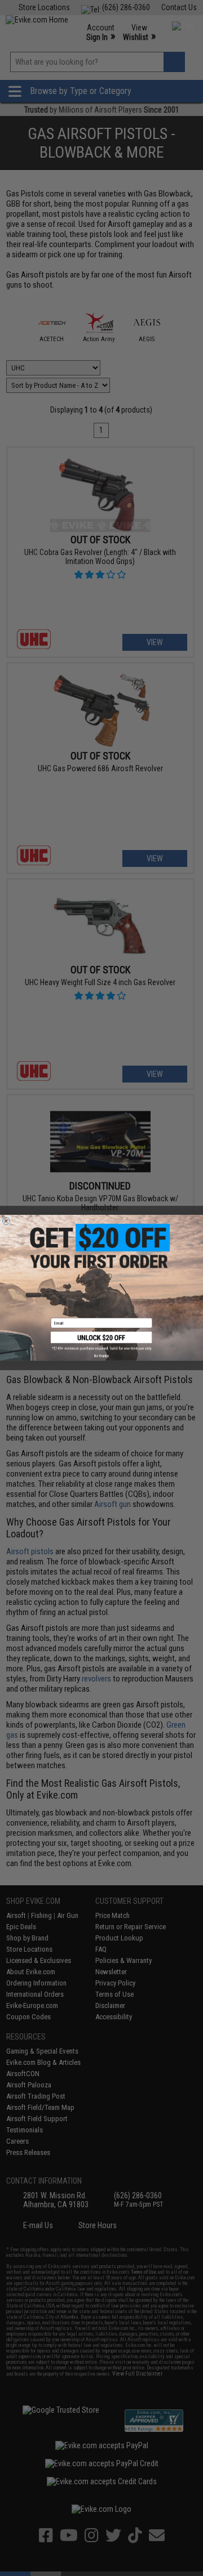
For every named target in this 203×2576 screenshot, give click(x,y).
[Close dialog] (6, 1221)
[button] (101, 1341)
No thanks (101, 1356)
